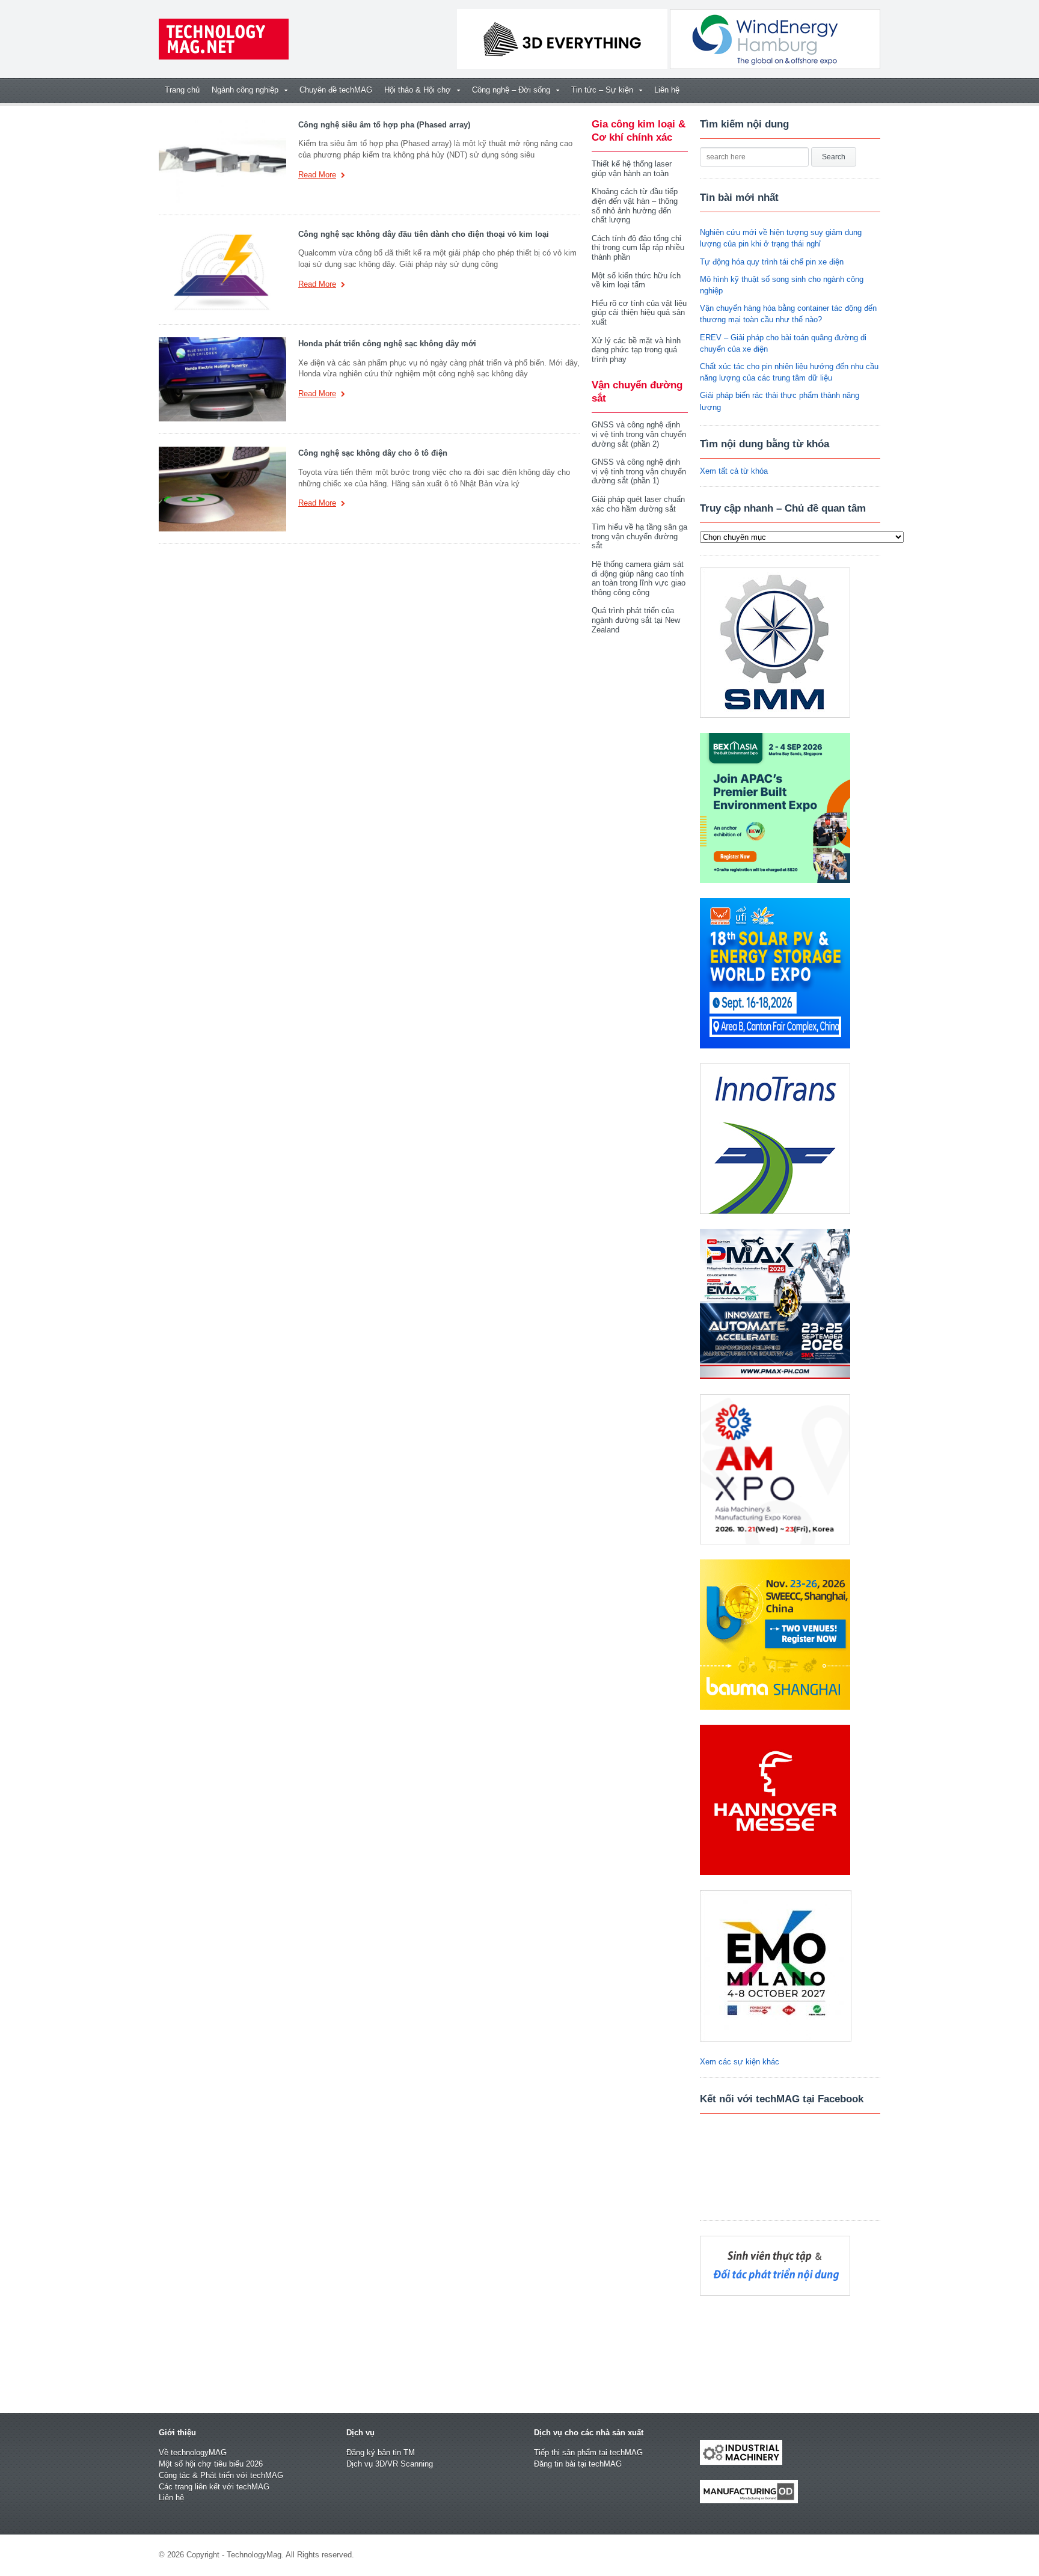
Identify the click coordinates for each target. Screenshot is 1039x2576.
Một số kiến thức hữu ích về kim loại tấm (636, 280)
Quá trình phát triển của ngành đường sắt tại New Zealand (636, 620)
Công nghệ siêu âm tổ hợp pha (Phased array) (384, 125)
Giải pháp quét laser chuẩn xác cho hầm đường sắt (638, 504)
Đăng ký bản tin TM (381, 2452)
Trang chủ (182, 90)
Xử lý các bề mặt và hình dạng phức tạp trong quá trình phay (636, 350)
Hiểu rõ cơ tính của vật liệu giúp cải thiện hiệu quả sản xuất (639, 313)
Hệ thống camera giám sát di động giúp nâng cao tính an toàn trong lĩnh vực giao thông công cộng (639, 578)
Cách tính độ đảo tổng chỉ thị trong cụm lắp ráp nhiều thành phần (638, 248)
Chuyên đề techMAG (336, 90)
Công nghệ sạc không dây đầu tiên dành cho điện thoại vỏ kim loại (424, 234)
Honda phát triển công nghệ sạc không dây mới (387, 344)
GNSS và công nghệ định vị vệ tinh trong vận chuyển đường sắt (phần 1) (639, 471)
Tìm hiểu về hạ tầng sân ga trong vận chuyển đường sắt (639, 536)
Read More (317, 175)
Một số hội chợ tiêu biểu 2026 (211, 2464)
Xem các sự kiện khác (740, 2062)
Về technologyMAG (193, 2452)
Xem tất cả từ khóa (734, 471)
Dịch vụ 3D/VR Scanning (390, 2464)
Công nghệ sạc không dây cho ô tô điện (373, 453)
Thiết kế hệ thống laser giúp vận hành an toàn (632, 169)
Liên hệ (667, 90)
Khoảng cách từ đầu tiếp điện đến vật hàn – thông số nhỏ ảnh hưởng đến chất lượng (635, 206)
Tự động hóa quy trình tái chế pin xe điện (772, 262)
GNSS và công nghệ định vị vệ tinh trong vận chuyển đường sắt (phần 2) (639, 434)
